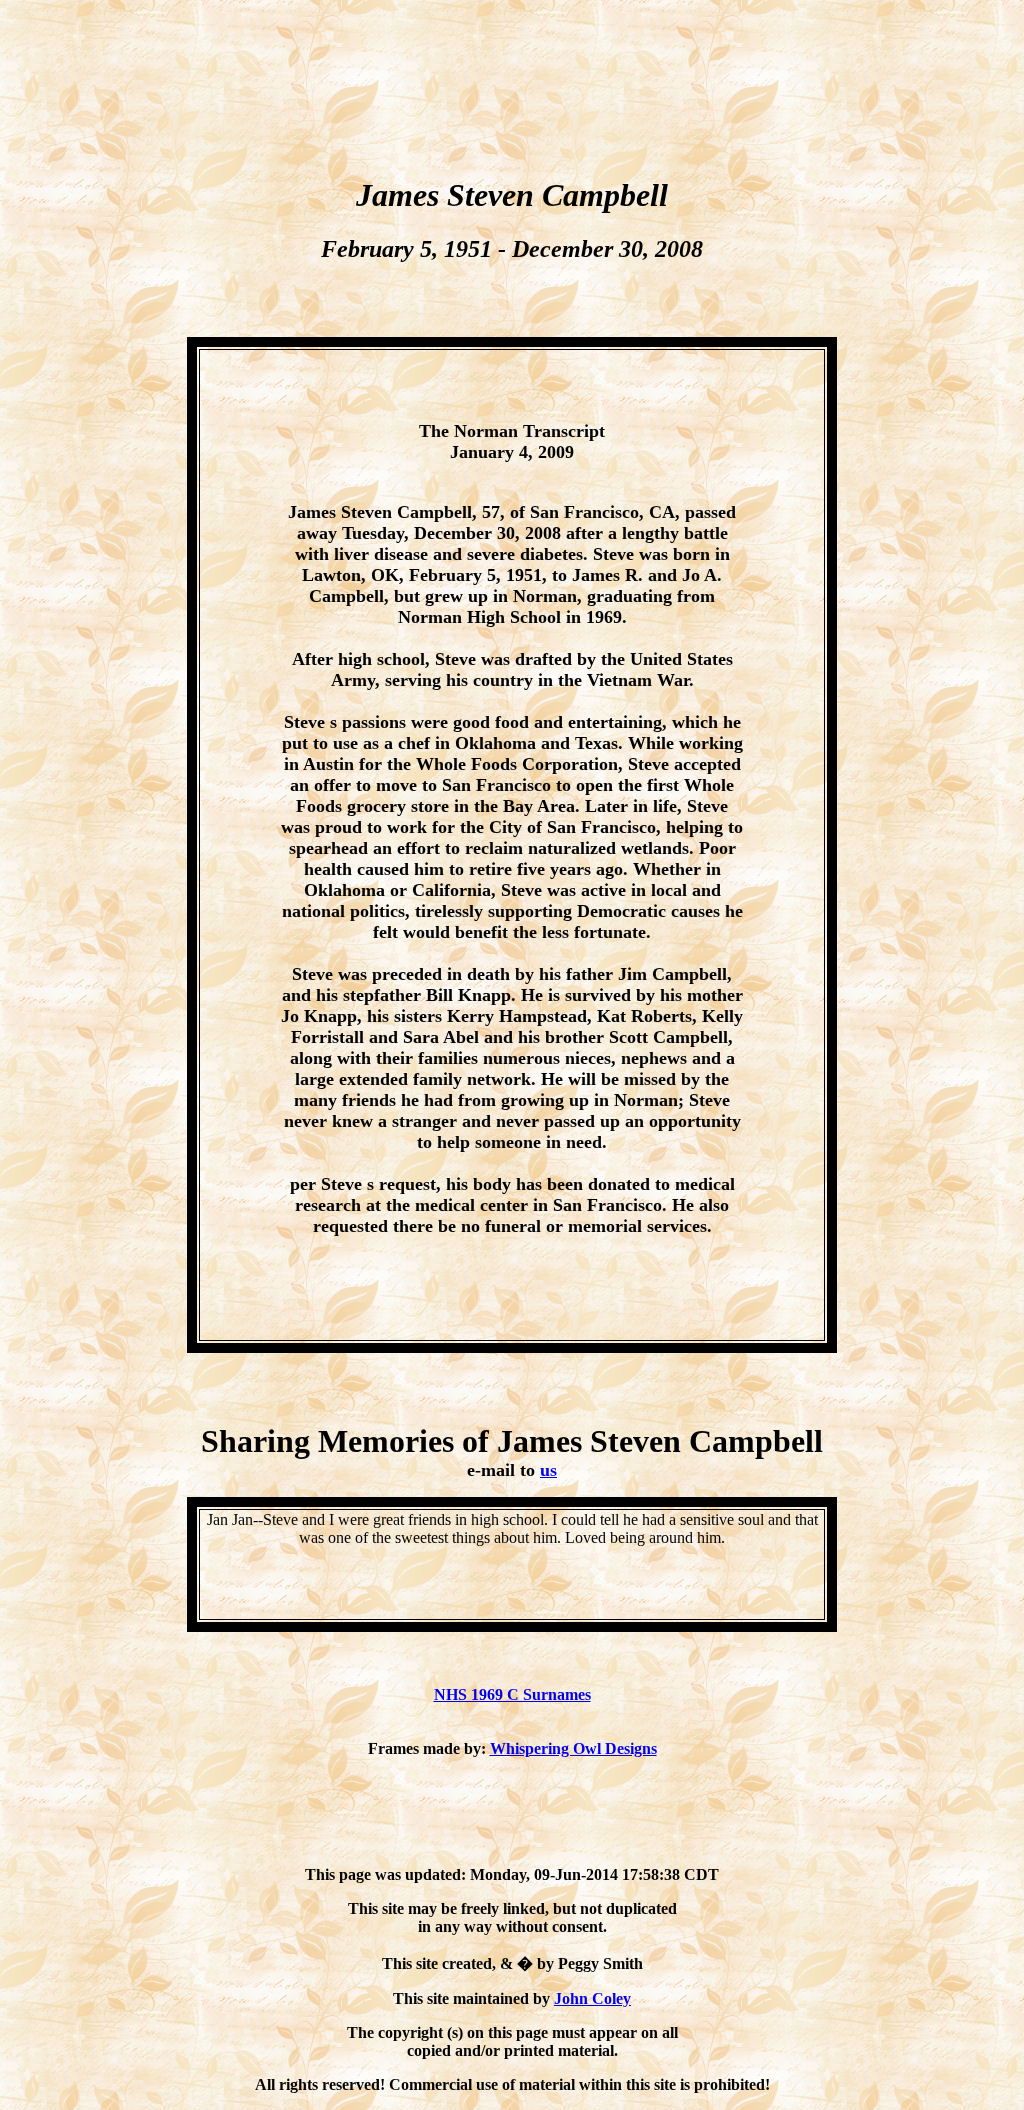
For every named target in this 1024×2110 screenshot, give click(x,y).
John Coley (592, 1998)
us (548, 1470)
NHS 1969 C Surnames (512, 1694)
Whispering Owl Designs (573, 1748)
